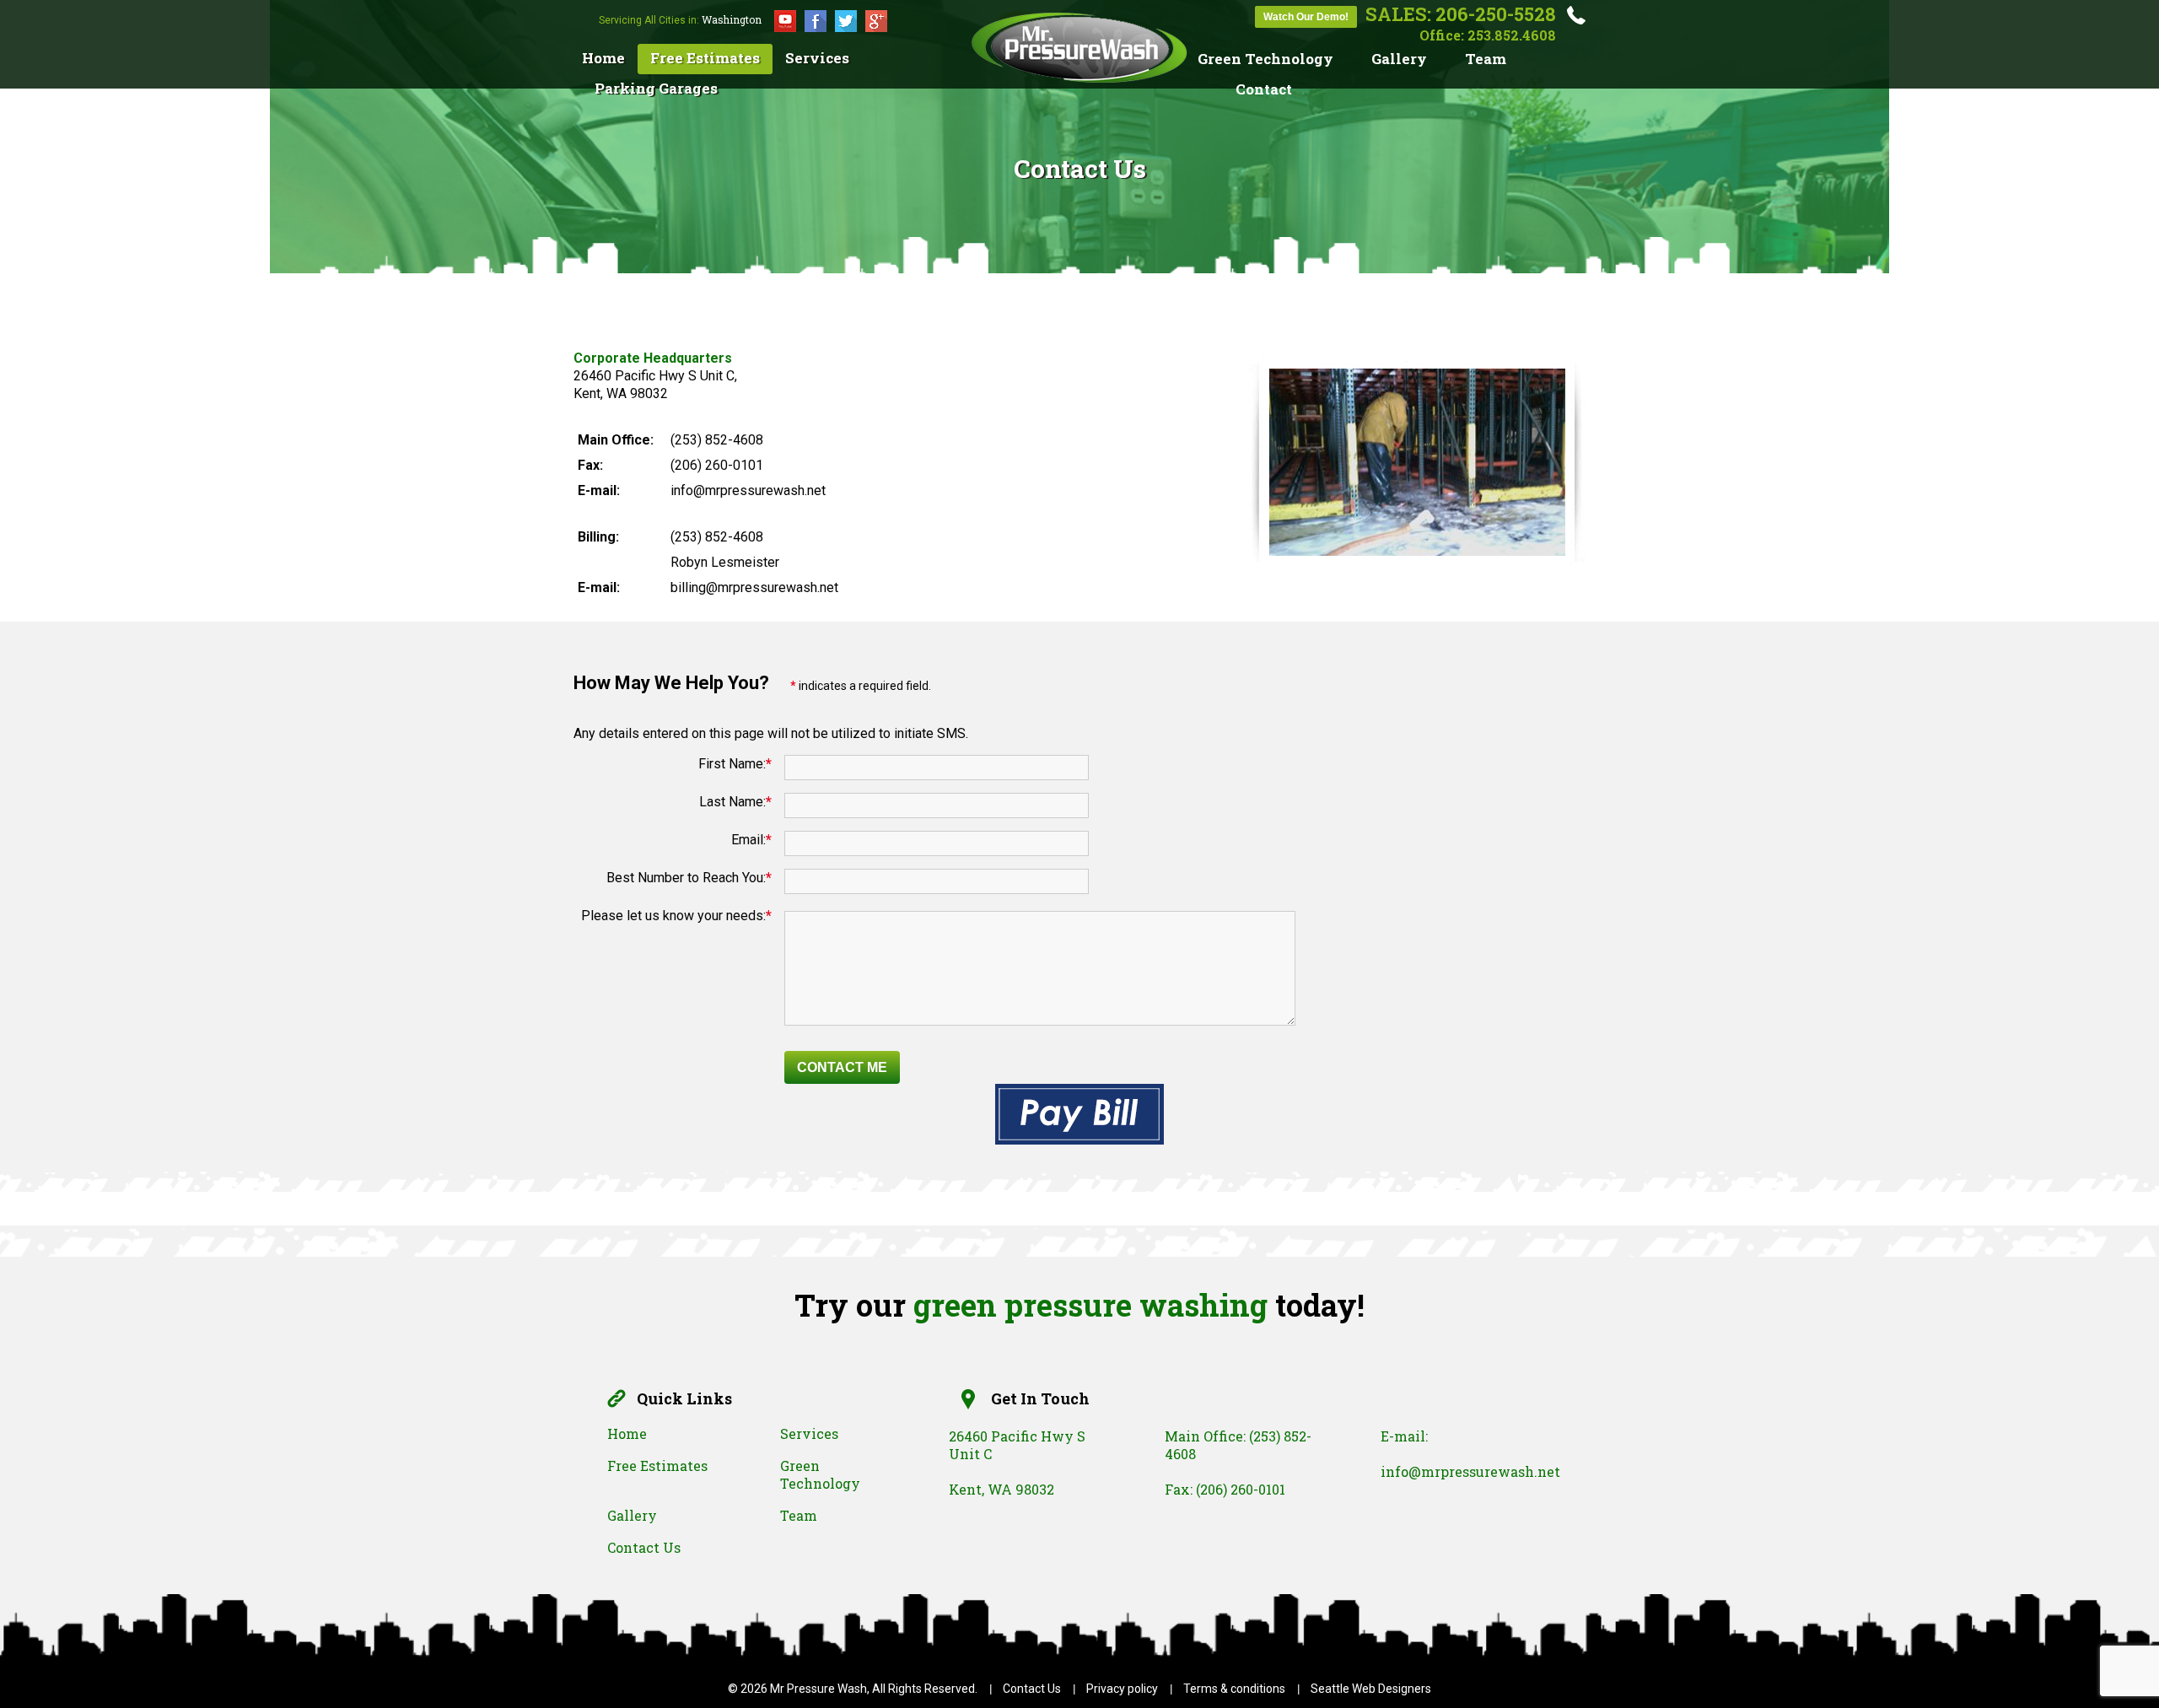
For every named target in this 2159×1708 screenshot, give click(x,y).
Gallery (1399, 59)
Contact (1264, 89)
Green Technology (1265, 59)
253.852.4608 (1512, 35)
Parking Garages (656, 88)
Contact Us (644, 1547)
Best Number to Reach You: (689, 878)
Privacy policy (1122, 1689)
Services (817, 58)
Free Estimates (705, 58)
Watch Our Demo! (1306, 17)
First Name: (735, 764)
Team (1486, 59)
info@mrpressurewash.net (1470, 1471)
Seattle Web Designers (1371, 1689)
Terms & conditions (1234, 1689)
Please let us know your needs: (676, 916)
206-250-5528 (1496, 14)
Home (603, 58)
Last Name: (735, 802)
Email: (751, 840)
